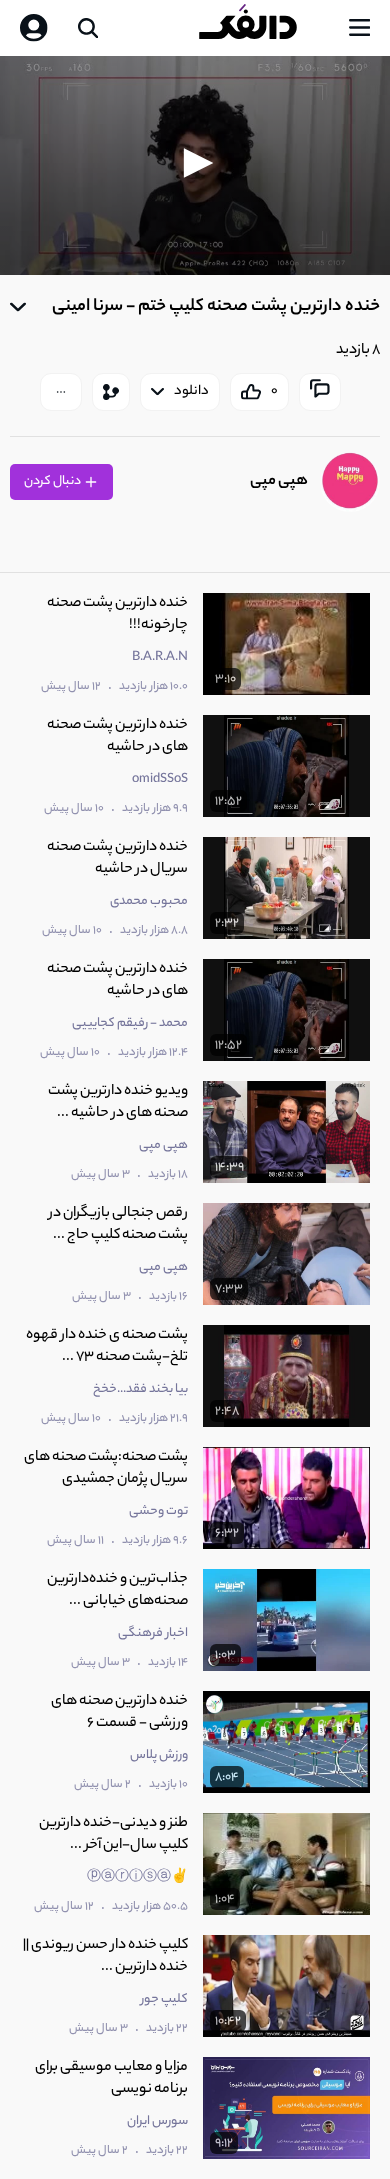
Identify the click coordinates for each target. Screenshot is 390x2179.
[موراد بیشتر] (61, 392)
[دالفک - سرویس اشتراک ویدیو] (264, 28)
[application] (195, 165)
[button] (195, 163)
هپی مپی (279, 481)
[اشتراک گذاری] (111, 392)
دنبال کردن (53, 481)
